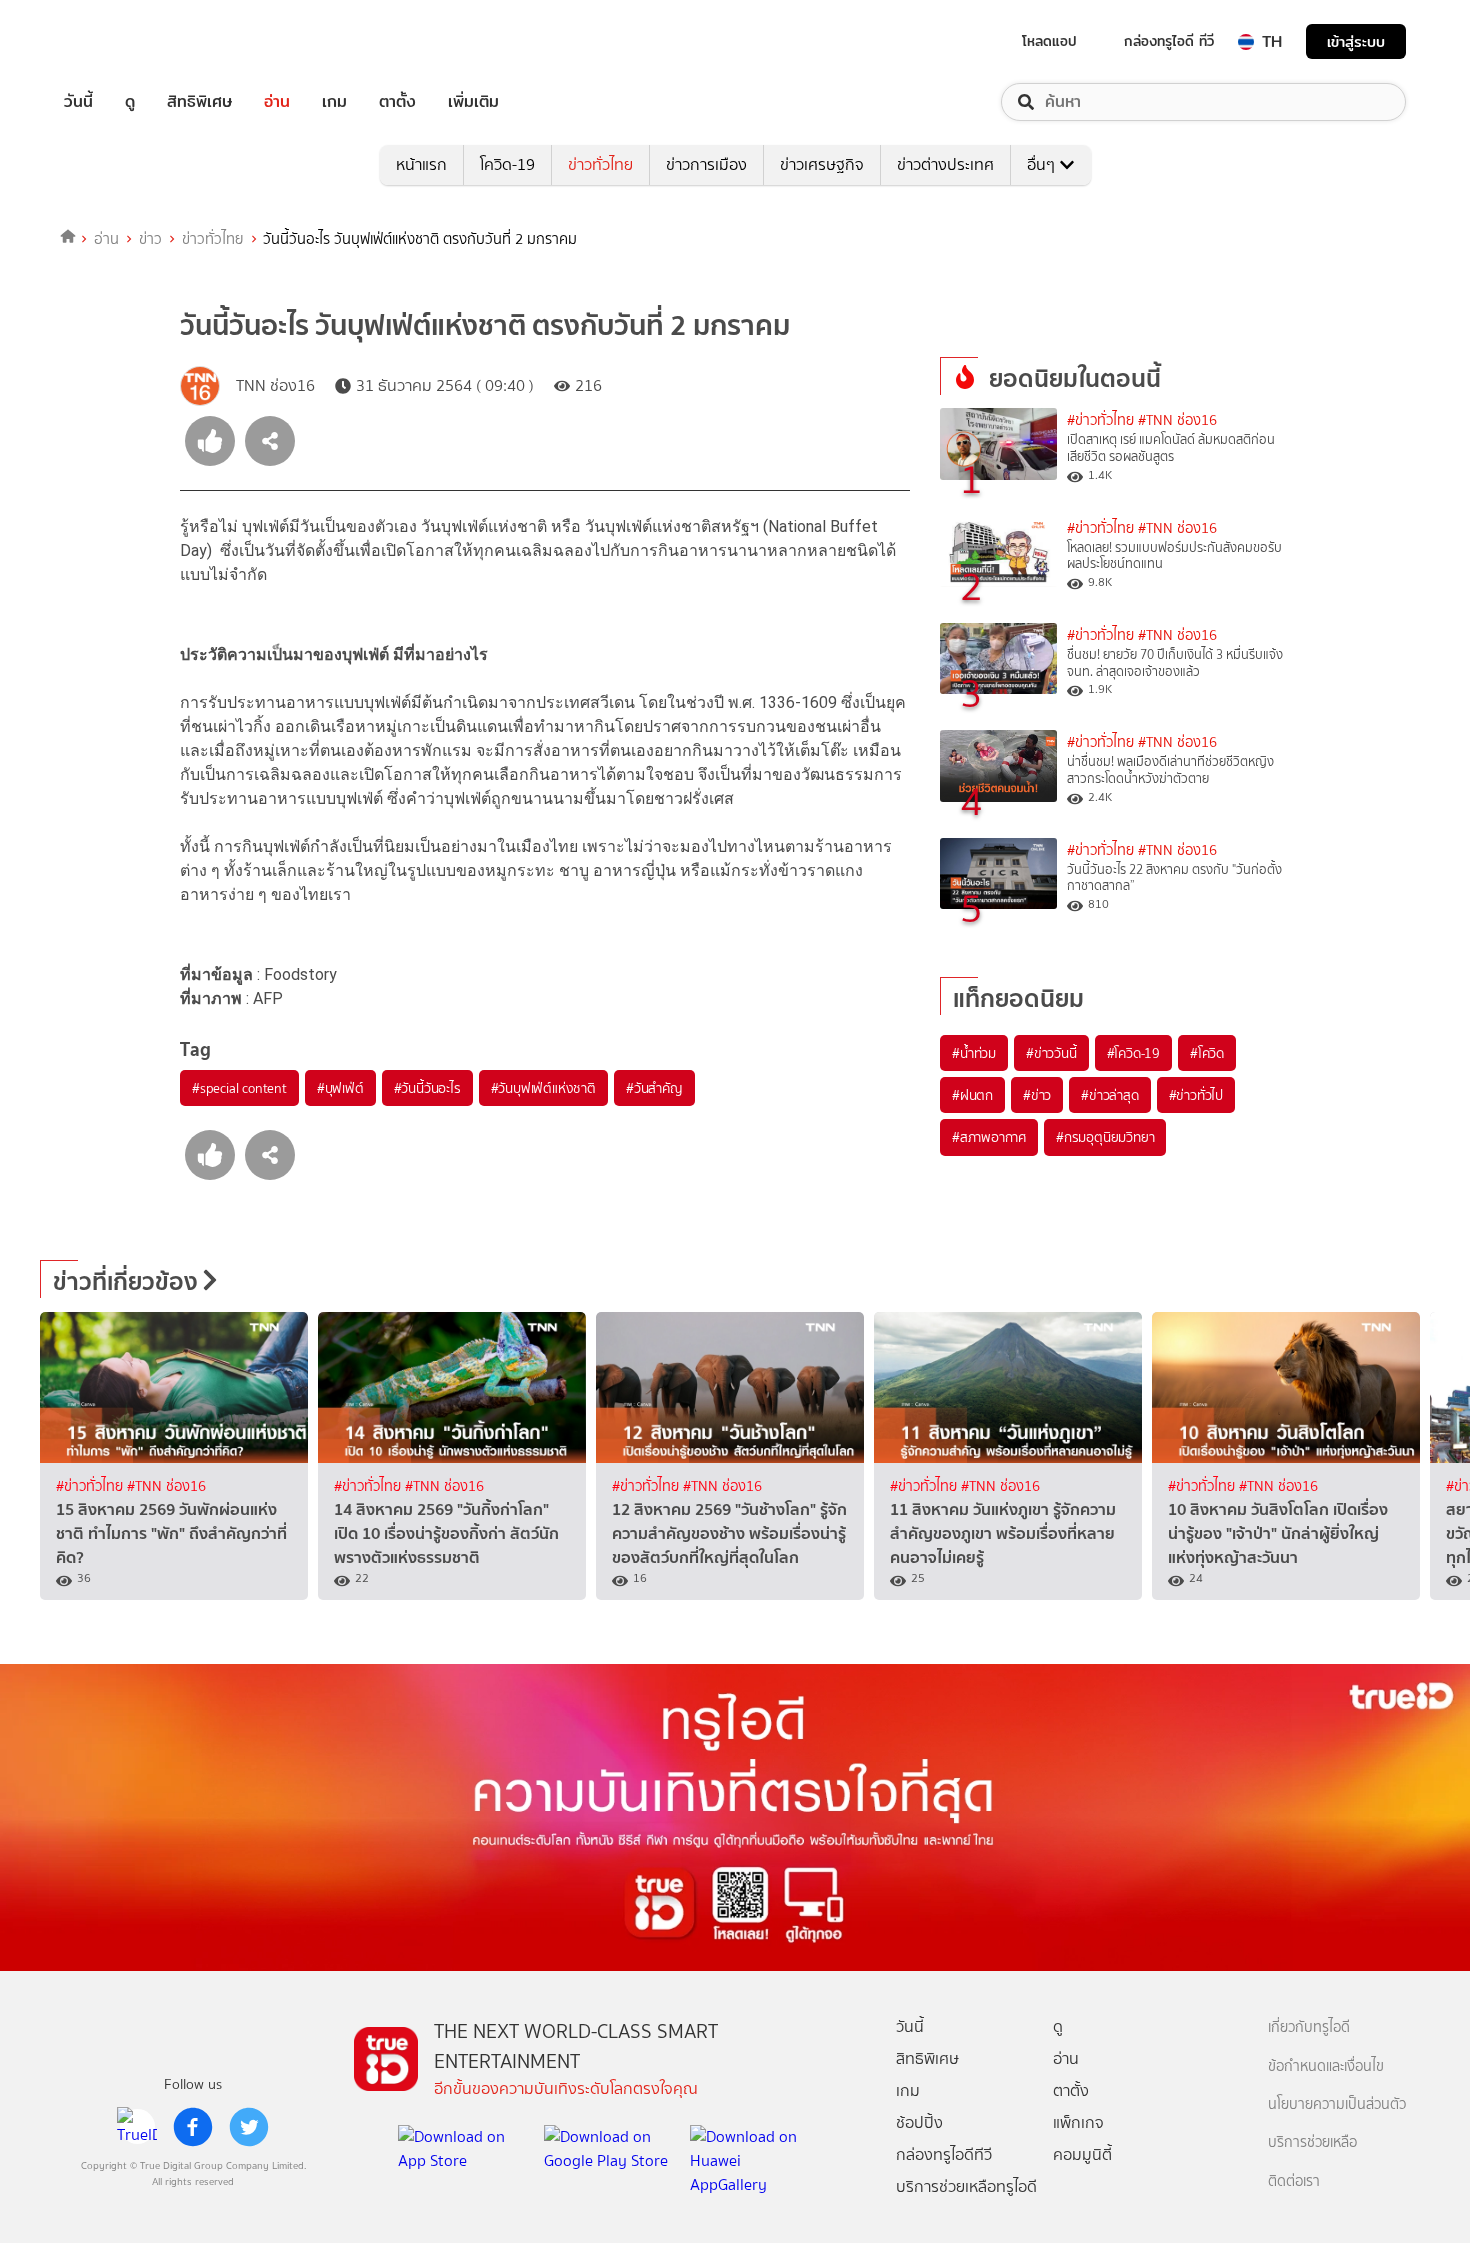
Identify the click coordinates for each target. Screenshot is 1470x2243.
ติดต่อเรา (1294, 2181)
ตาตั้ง (397, 102)
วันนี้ (78, 102)
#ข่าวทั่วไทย (1100, 420)
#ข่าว (1037, 1095)
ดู (130, 102)
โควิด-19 (507, 164)
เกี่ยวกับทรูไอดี (1309, 2027)
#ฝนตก (972, 1095)
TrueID (124, 41)
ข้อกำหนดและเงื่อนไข (1326, 2066)
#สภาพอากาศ (989, 1137)
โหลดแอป (1049, 41)
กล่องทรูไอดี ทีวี (1169, 41)
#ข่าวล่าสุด (1109, 1095)
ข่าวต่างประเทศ (945, 164)
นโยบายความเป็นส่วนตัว (1337, 2104)
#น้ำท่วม (974, 1053)
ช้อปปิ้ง (919, 2122)
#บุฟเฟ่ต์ (340, 1088)
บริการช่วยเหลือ (1312, 2142)
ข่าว (150, 239)
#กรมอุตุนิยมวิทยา (1105, 1137)
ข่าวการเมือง (706, 164)
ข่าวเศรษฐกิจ (822, 164)
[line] (137, 2127)
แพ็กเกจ (1078, 2122)
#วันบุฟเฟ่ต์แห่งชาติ (543, 1088)
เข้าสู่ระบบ (1356, 41)
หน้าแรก (421, 164)
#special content (239, 1088)
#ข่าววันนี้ (1051, 1053)
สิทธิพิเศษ (199, 102)
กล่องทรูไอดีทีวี (944, 2154)
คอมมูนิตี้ (1082, 2154)
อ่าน (277, 102)
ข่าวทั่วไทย (600, 164)
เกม (334, 102)
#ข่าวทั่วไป (1196, 1095)
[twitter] (249, 2127)
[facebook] (193, 2127)
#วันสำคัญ (654, 1088)
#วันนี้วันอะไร (427, 1088)
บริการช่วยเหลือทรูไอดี (966, 2186)
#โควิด (1207, 1053)
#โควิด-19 (1133, 1053)
